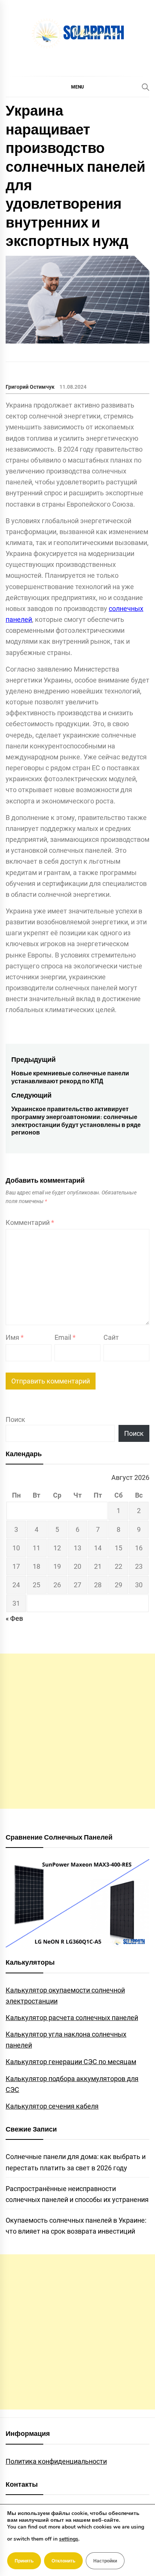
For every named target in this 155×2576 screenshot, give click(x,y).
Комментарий (30, 1222)
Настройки (105, 2561)
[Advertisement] (77, 1731)
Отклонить (63, 2561)
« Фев (14, 1618)
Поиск (15, 1419)
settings (69, 2539)
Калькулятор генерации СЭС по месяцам (71, 2062)
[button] (77, 87)
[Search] (146, 87)
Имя (15, 1337)
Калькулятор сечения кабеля (52, 2106)
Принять (24, 2561)
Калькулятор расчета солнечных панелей (72, 2018)
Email (65, 1337)
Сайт (111, 1337)
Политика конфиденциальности (56, 2461)
